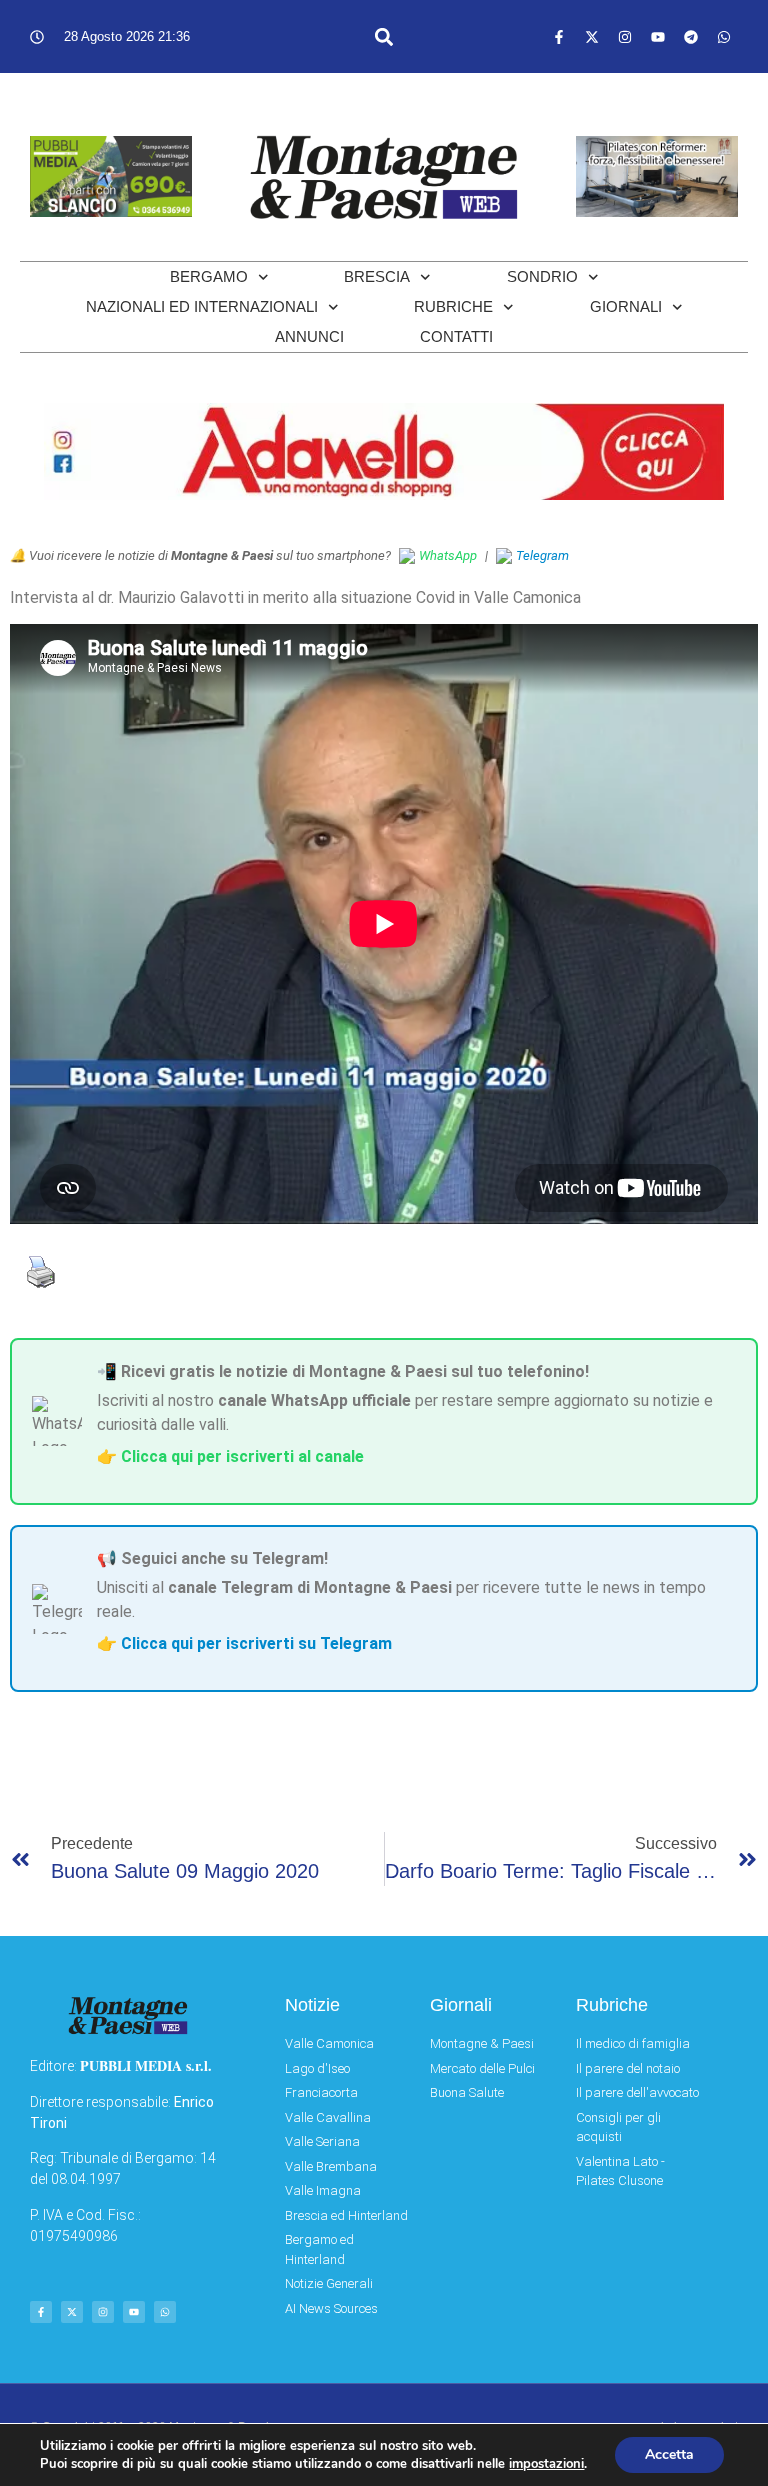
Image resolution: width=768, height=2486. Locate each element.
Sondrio (542, 276)
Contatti (456, 336)
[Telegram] (691, 37)
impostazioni (546, 2464)
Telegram (542, 555)
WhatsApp (448, 555)
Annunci (309, 336)
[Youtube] (658, 37)
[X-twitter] (592, 37)
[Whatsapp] (724, 37)
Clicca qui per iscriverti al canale (242, 1456)
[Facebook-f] (559, 37)
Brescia (377, 276)
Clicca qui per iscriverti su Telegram (256, 1643)
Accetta (669, 2454)
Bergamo (209, 276)
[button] (383, 36)
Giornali (626, 306)
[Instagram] (625, 37)
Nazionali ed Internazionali (202, 306)
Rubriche (453, 306)
